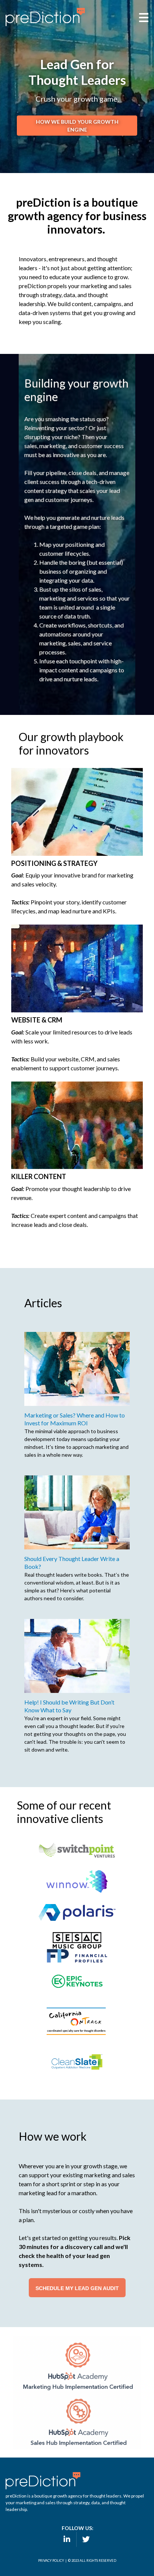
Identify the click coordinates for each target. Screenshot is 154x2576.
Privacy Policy (51, 2560)
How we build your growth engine (77, 126)
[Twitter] (86, 2539)
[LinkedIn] (66, 2539)
